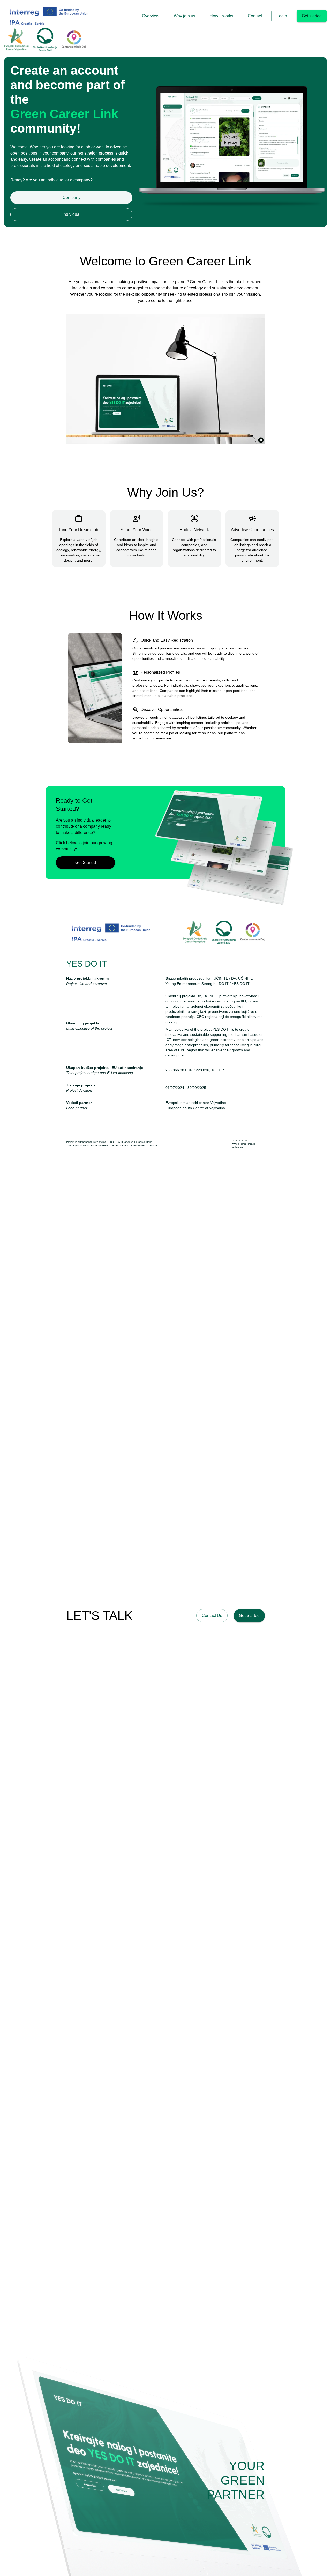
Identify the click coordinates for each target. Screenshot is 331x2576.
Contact (255, 16)
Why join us (185, 16)
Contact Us (212, 1616)
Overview (151, 16)
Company (72, 198)
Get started (312, 16)
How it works (221, 16)
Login (282, 16)
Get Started (86, 863)
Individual (72, 214)
